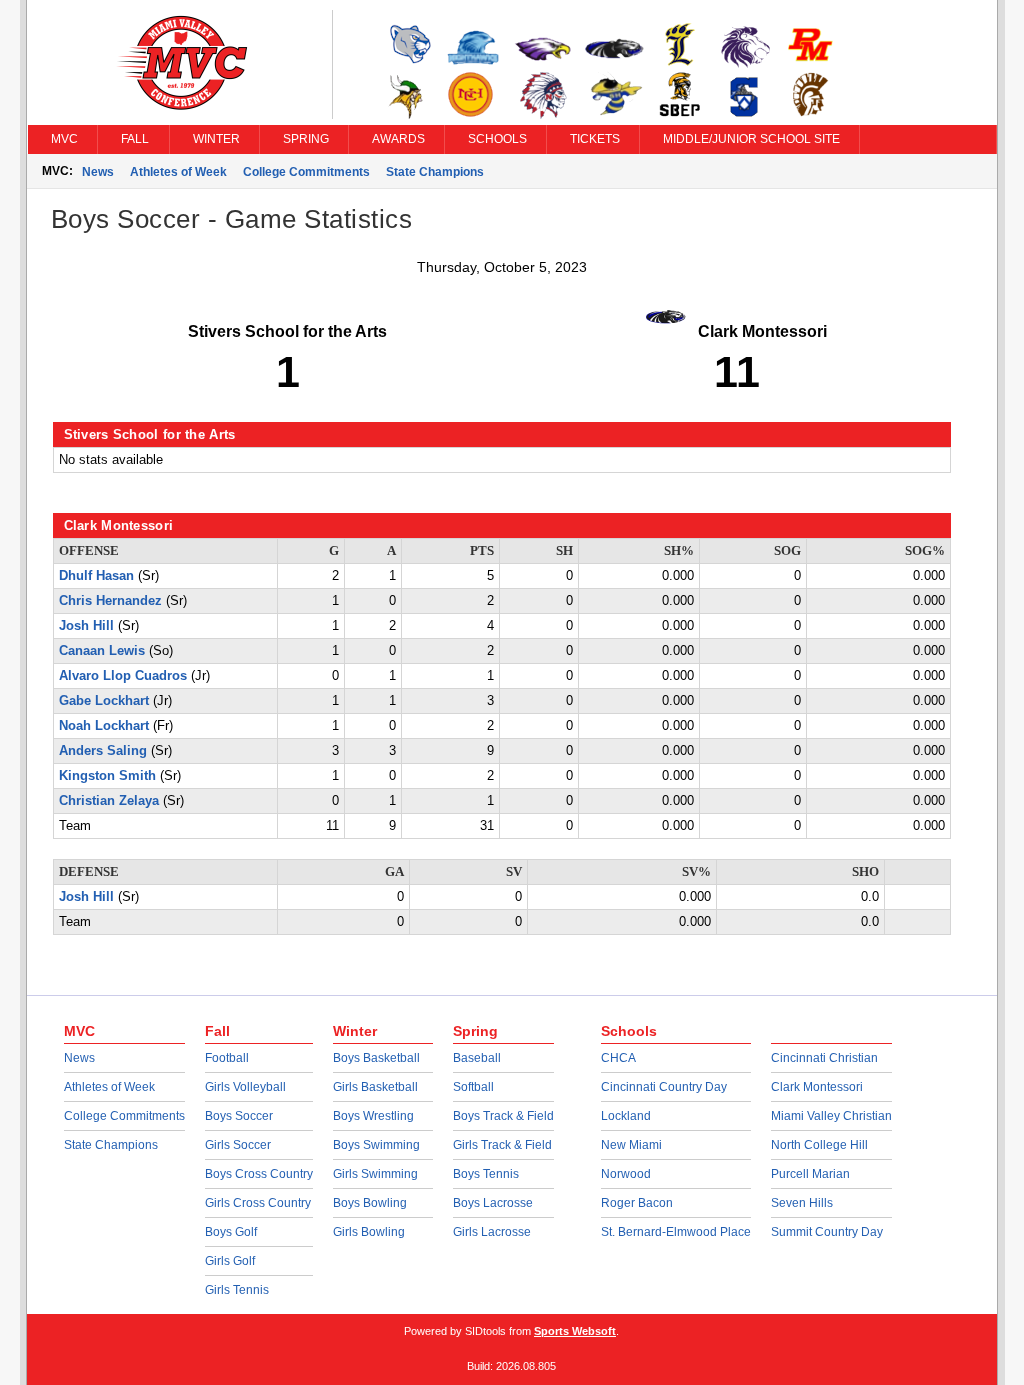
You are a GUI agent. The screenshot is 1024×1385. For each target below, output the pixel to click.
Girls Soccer (238, 1145)
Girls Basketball (375, 1087)
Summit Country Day (827, 1232)
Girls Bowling (369, 1232)
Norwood (626, 1174)
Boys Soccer (239, 1116)
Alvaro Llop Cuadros (123, 676)
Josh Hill (86, 626)
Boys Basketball (376, 1058)
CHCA (618, 1058)
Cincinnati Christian (824, 1058)
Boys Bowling (370, 1203)
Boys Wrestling (373, 1116)
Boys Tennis (486, 1174)
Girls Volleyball (245, 1087)
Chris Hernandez (110, 601)
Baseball (477, 1058)
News (98, 172)
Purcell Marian (810, 1174)
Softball (473, 1087)
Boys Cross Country (259, 1174)
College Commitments (306, 172)
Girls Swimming (375, 1174)
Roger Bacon (637, 1203)
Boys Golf (231, 1232)
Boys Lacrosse (493, 1203)
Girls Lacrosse (492, 1232)
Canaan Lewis (102, 651)
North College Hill (819, 1145)
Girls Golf (230, 1261)
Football (227, 1058)
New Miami (631, 1145)
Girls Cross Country (258, 1203)
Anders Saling (103, 751)
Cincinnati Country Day (664, 1087)
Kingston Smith (107, 776)
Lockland (626, 1116)
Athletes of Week (178, 172)
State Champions (435, 172)
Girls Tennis (237, 1290)
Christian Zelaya (109, 801)
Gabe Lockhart (104, 701)
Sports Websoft (575, 1331)
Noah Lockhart (104, 726)
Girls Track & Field (502, 1145)
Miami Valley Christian (831, 1116)
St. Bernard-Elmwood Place (676, 1232)
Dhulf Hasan (96, 576)
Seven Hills (802, 1203)
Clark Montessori (817, 1087)
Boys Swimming (376, 1145)
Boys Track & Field (503, 1116)
